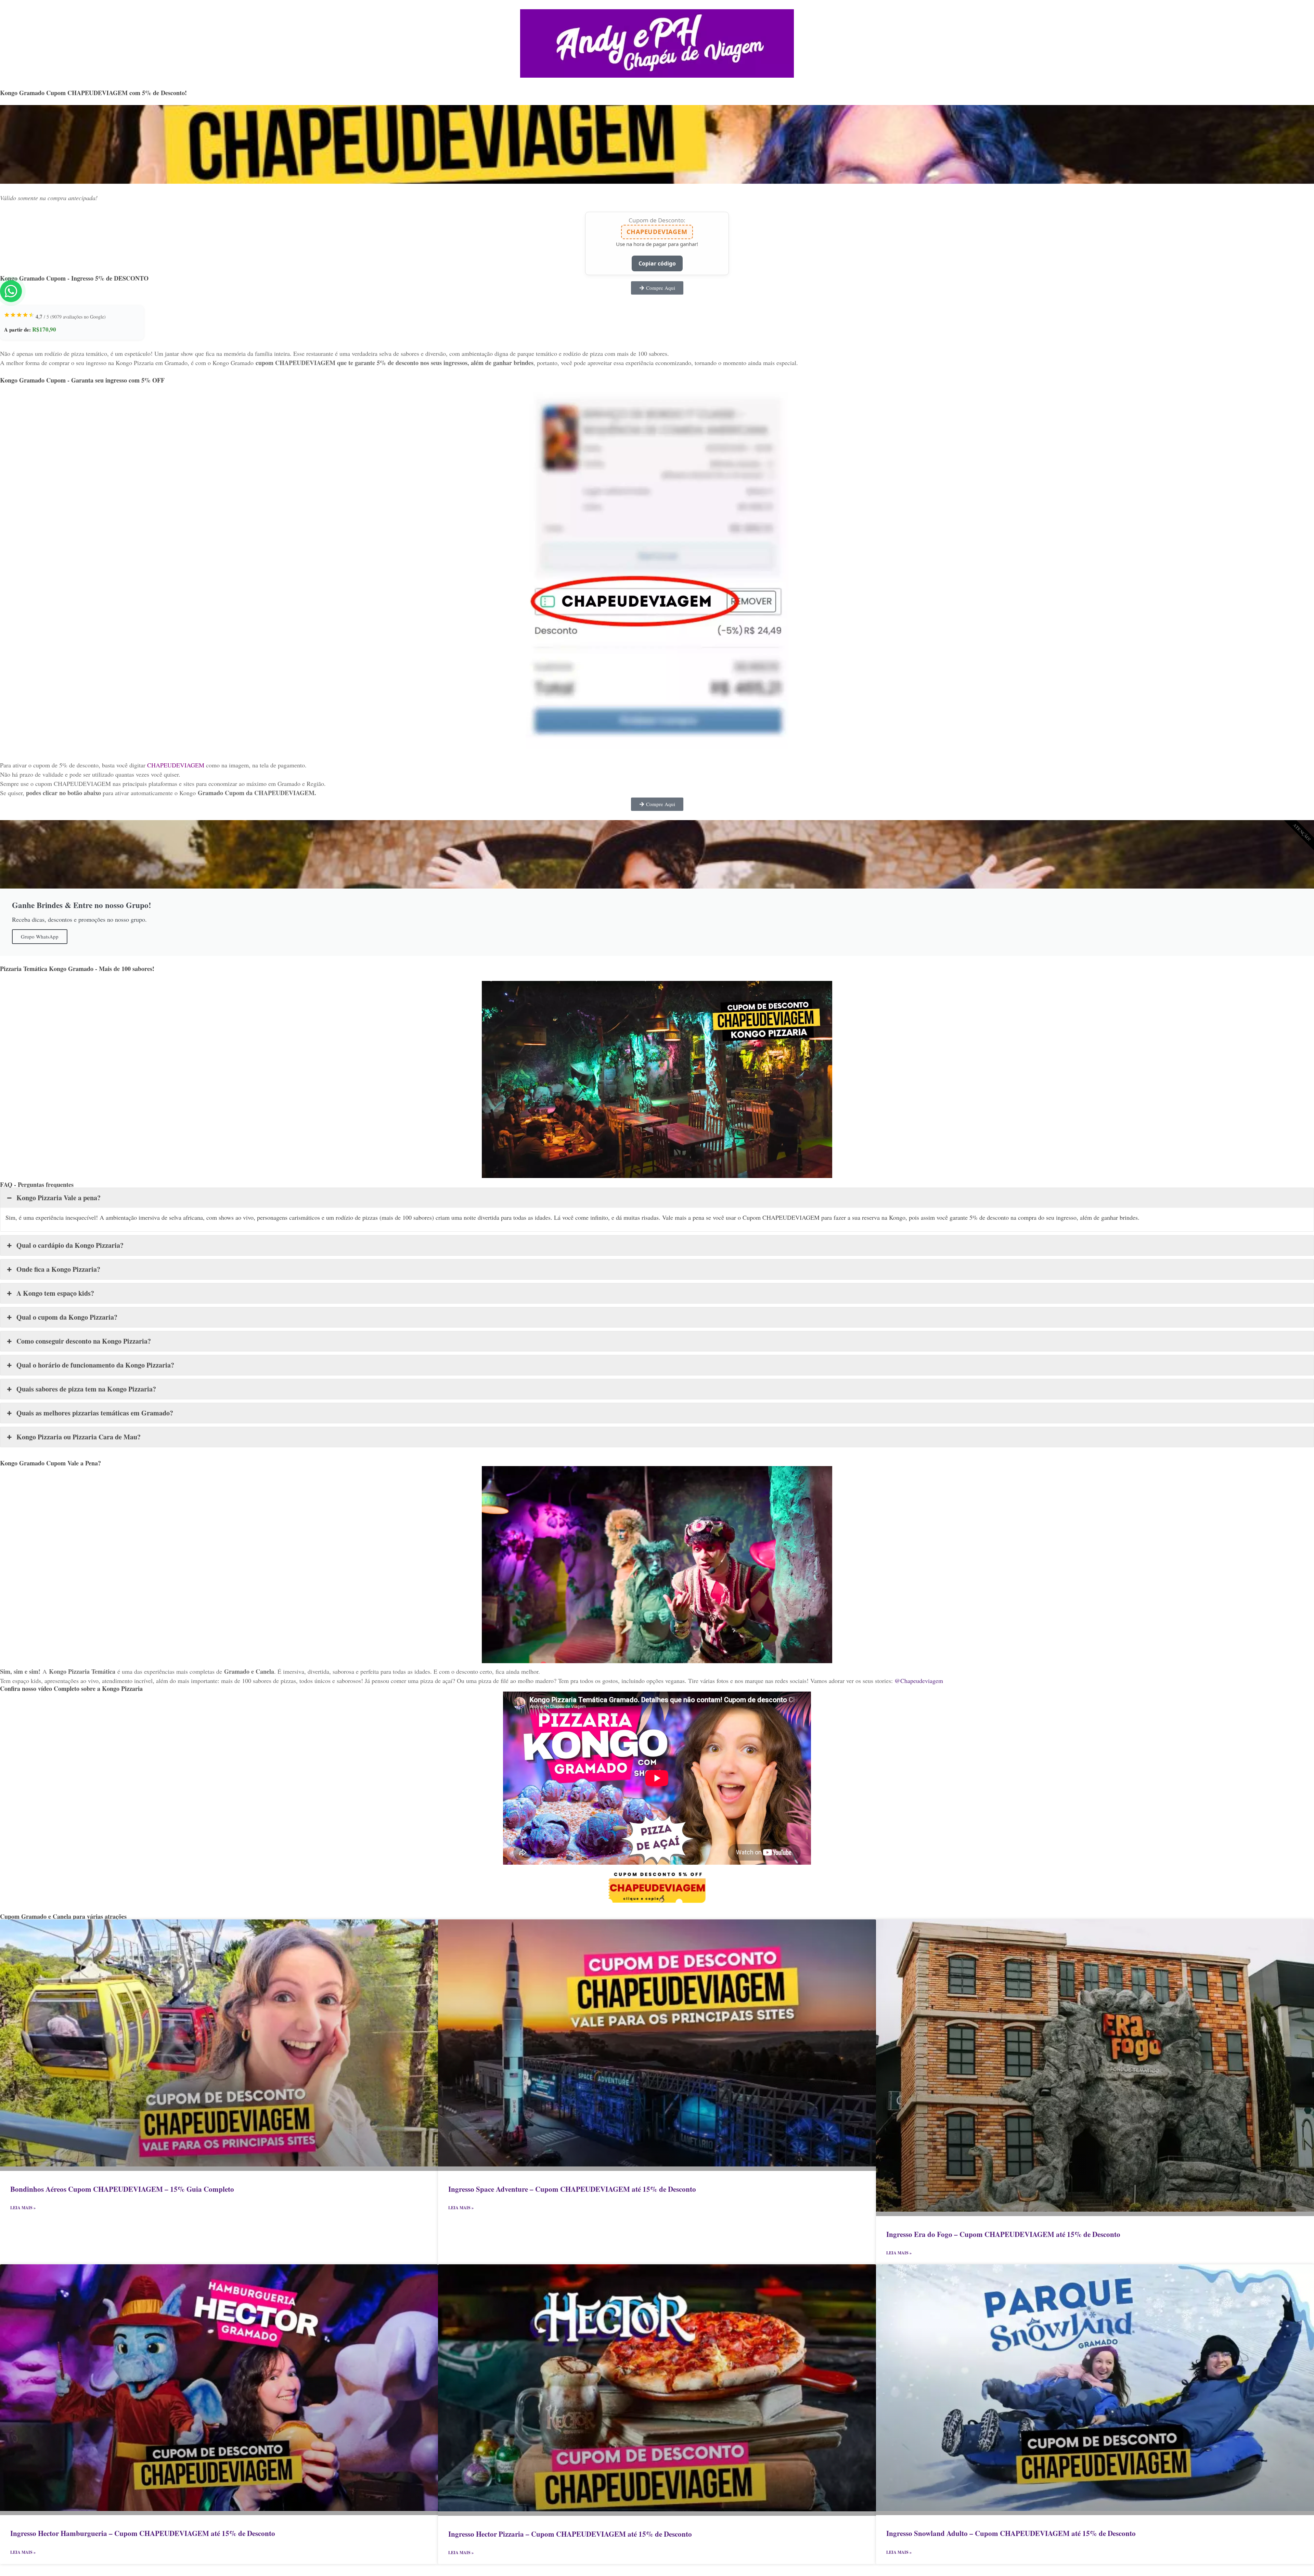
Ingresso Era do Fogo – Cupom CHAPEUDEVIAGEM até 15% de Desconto (1003, 2234)
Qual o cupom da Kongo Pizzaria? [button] (67, 1317)
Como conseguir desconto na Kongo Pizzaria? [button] (84, 1341)
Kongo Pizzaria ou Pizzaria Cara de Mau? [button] (79, 1437)
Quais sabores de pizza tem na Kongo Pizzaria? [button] (86, 1389)
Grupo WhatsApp (40, 936)
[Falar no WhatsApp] (11, 291)
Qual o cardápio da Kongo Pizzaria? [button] (70, 1245)
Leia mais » (23, 2208)
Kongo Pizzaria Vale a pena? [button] (59, 1198)
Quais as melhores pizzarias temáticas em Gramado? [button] (95, 1413)
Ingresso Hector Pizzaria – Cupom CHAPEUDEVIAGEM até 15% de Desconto (570, 2534)
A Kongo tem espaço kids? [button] (55, 1293)
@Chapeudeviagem (919, 1681)
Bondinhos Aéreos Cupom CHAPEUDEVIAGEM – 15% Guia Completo (122, 2189)
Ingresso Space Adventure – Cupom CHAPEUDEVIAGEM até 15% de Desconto (572, 2189)
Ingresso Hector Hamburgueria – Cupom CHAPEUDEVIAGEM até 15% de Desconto (143, 2533)
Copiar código (657, 263)
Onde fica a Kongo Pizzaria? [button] (58, 1269)
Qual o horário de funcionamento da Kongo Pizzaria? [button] (95, 1365)
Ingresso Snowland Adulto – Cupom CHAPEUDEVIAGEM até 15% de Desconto (1011, 2533)
